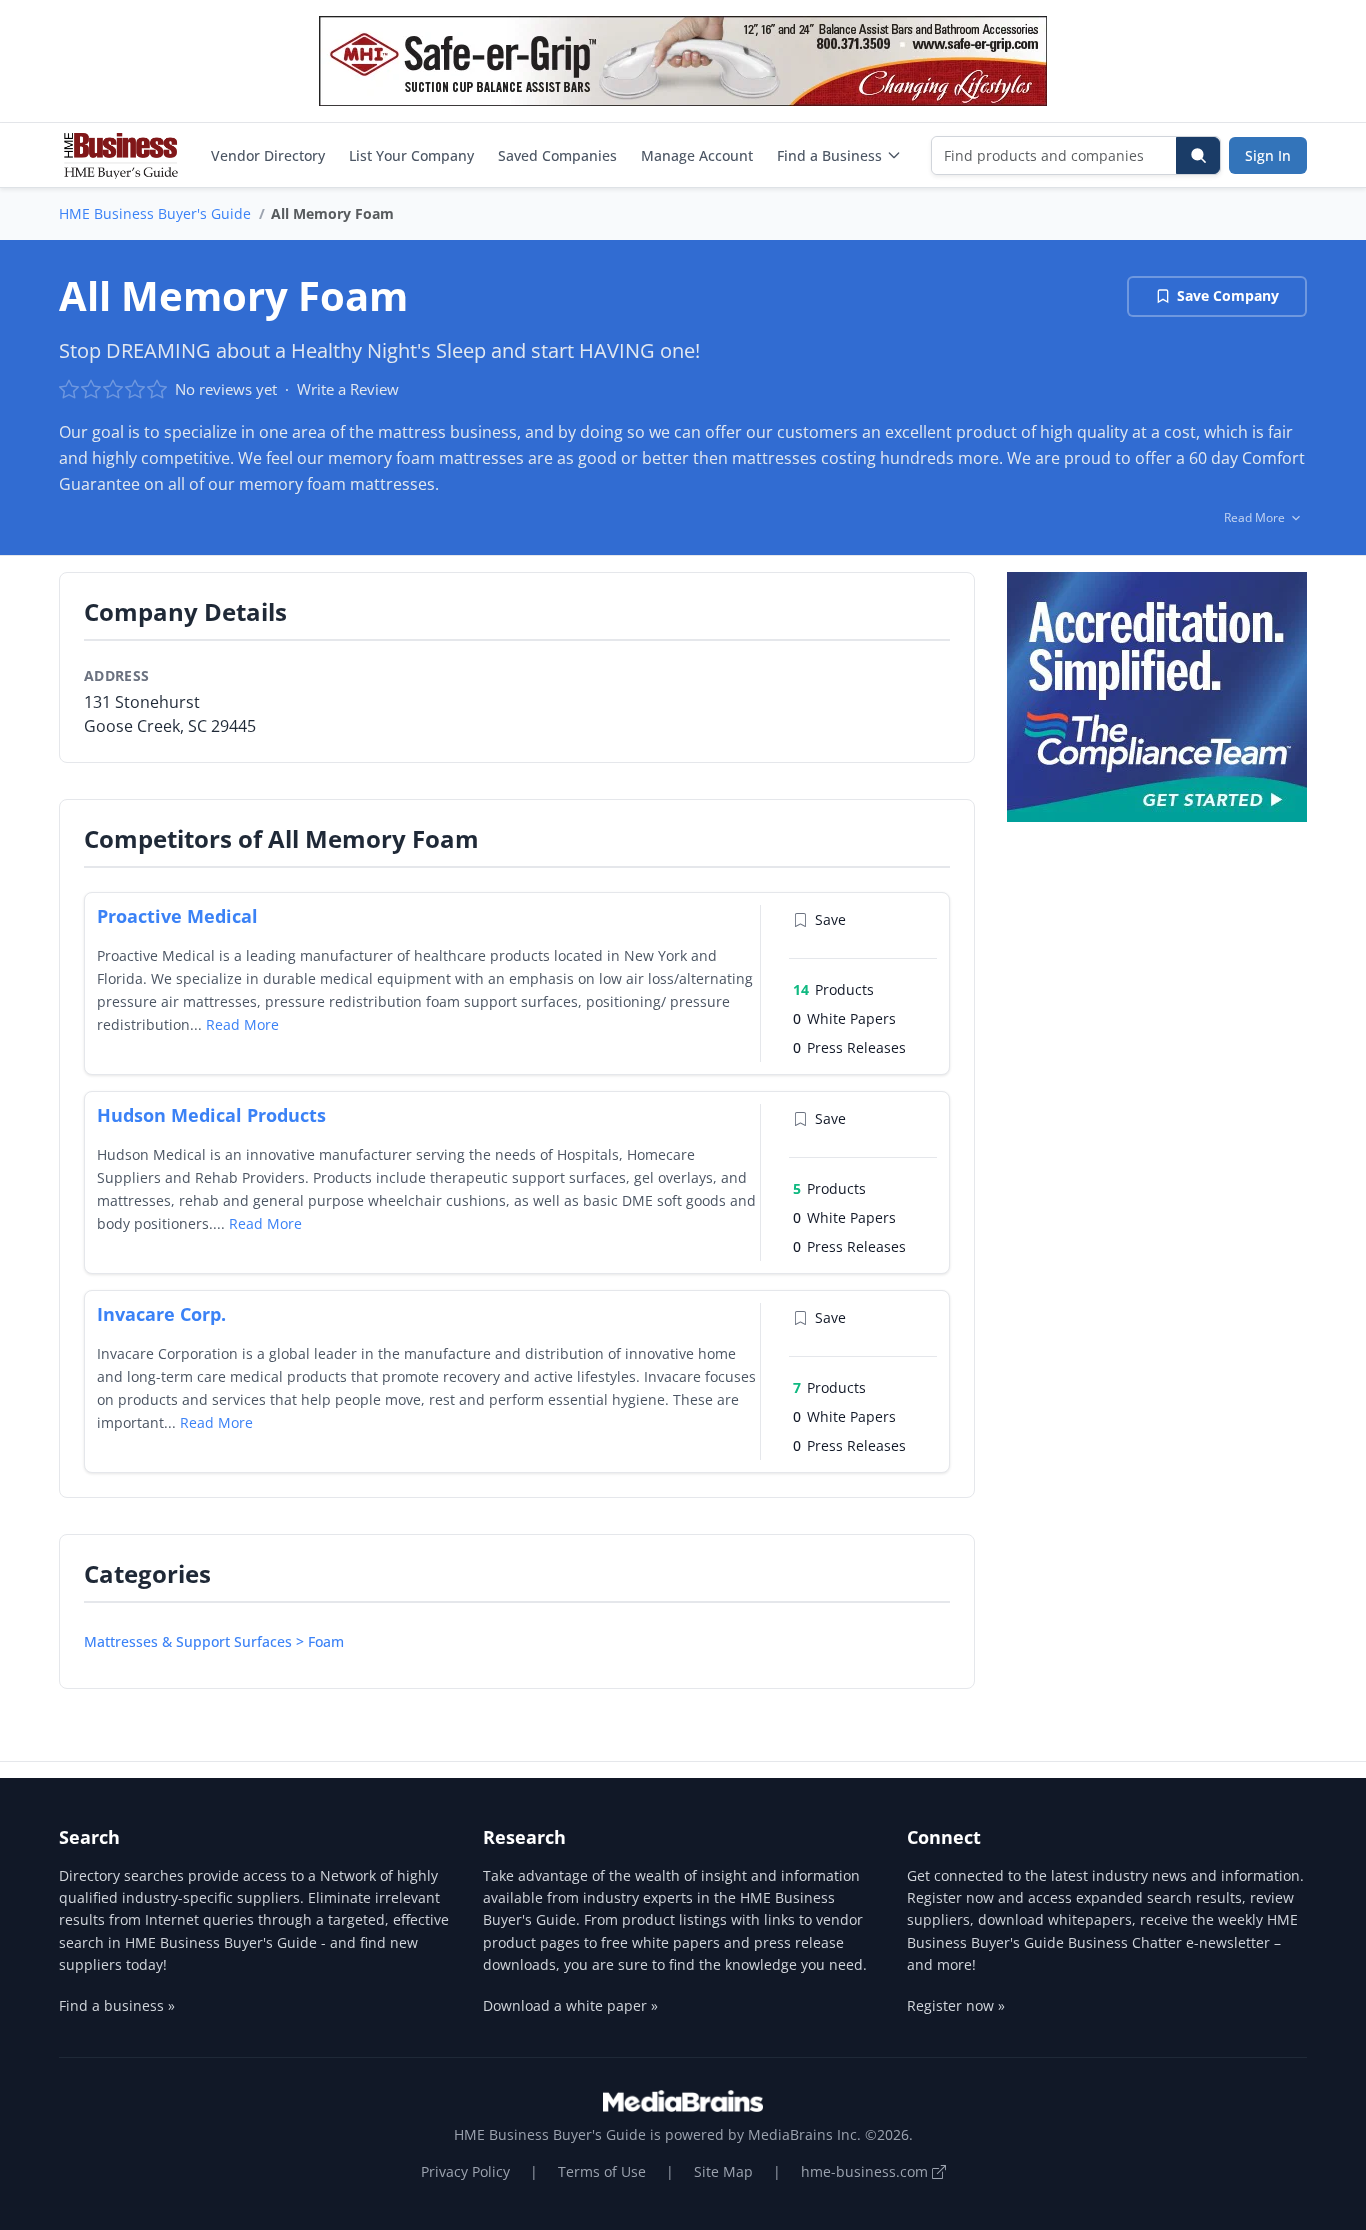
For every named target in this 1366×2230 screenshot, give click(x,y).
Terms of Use (602, 2171)
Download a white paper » (570, 2005)
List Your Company (411, 155)
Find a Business (829, 155)
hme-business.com (866, 2171)
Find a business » (117, 2005)
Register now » (956, 2005)
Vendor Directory (268, 155)
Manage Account (697, 155)
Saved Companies (557, 155)
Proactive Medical (177, 916)
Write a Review (348, 389)
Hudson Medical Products (211, 1115)
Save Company (1228, 295)
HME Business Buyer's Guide (155, 213)
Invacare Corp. (161, 1314)
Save (830, 919)
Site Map (723, 2171)
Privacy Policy (465, 2171)
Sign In (1268, 155)
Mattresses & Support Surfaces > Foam (214, 1641)
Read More (242, 1024)
